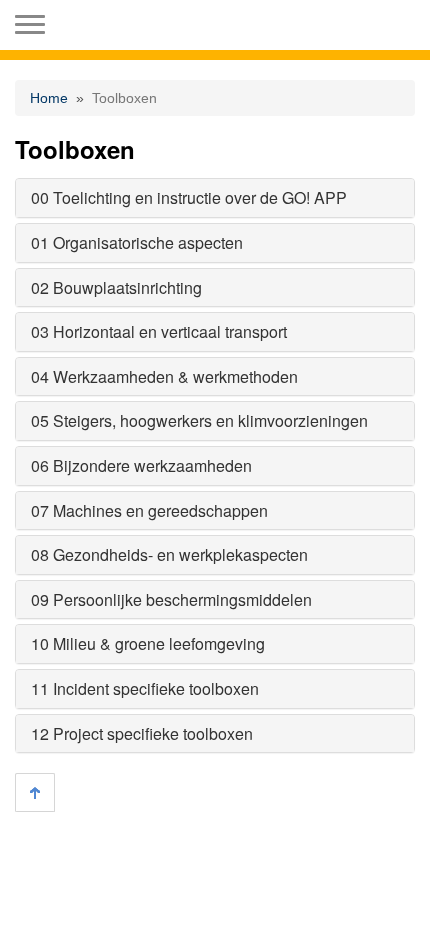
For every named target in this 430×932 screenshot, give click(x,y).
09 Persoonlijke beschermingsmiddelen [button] (171, 599)
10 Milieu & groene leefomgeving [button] (148, 643)
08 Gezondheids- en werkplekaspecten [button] (169, 554)
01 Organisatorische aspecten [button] (137, 242)
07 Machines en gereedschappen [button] (149, 510)
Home (49, 98)
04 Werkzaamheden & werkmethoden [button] (164, 376)
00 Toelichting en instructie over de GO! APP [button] (189, 197)
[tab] (215, 198)
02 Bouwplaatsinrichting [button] (116, 287)
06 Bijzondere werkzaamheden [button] (141, 465)
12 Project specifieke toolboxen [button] (142, 733)
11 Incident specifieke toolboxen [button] (145, 688)
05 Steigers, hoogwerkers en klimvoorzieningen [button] (199, 420)
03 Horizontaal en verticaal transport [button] (159, 331)
